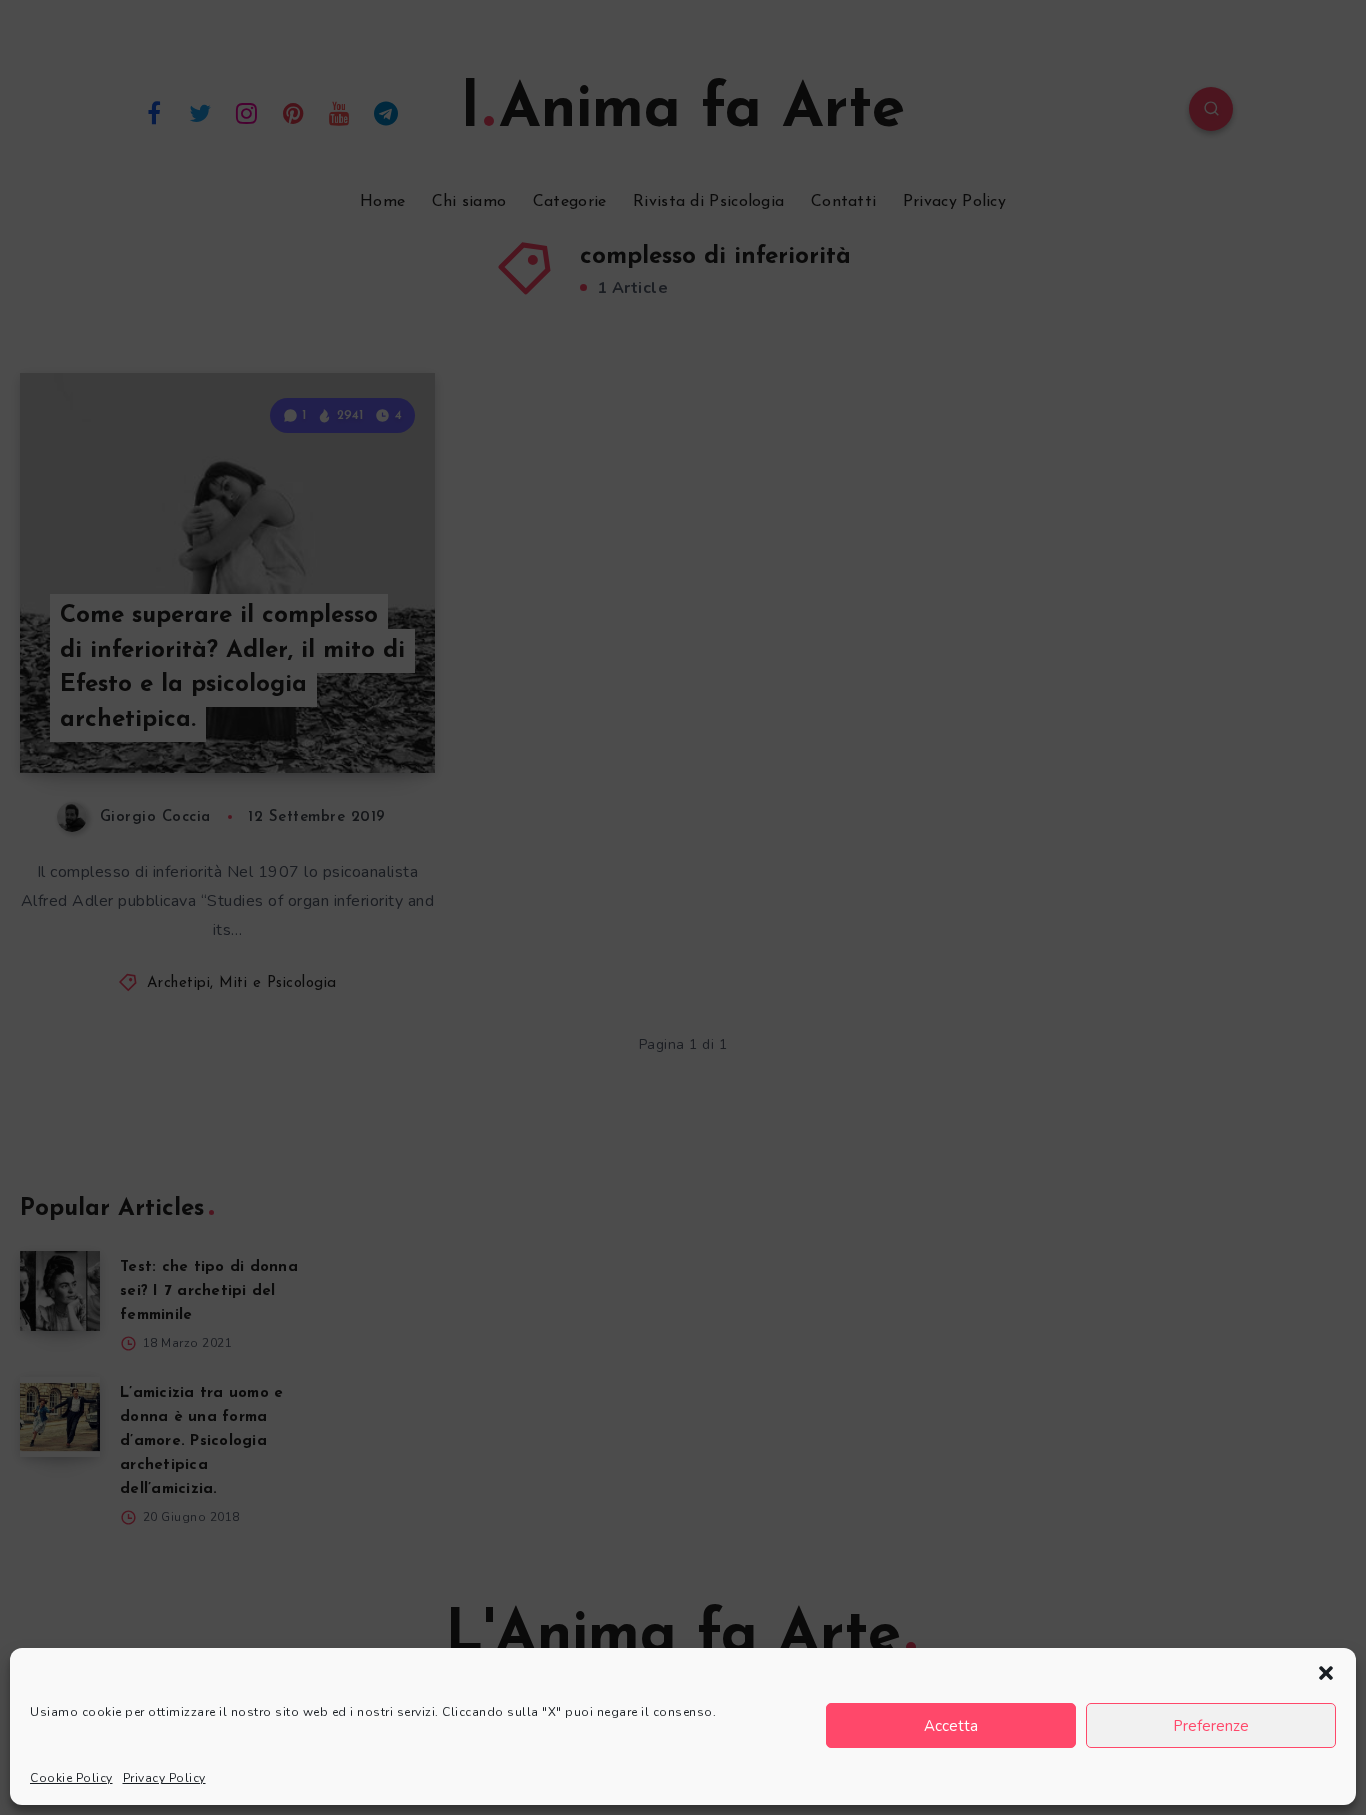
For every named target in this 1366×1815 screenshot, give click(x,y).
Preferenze (1211, 1726)
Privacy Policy (164, 1778)
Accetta (951, 1726)
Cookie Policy (71, 1778)
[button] (1326, 1673)
